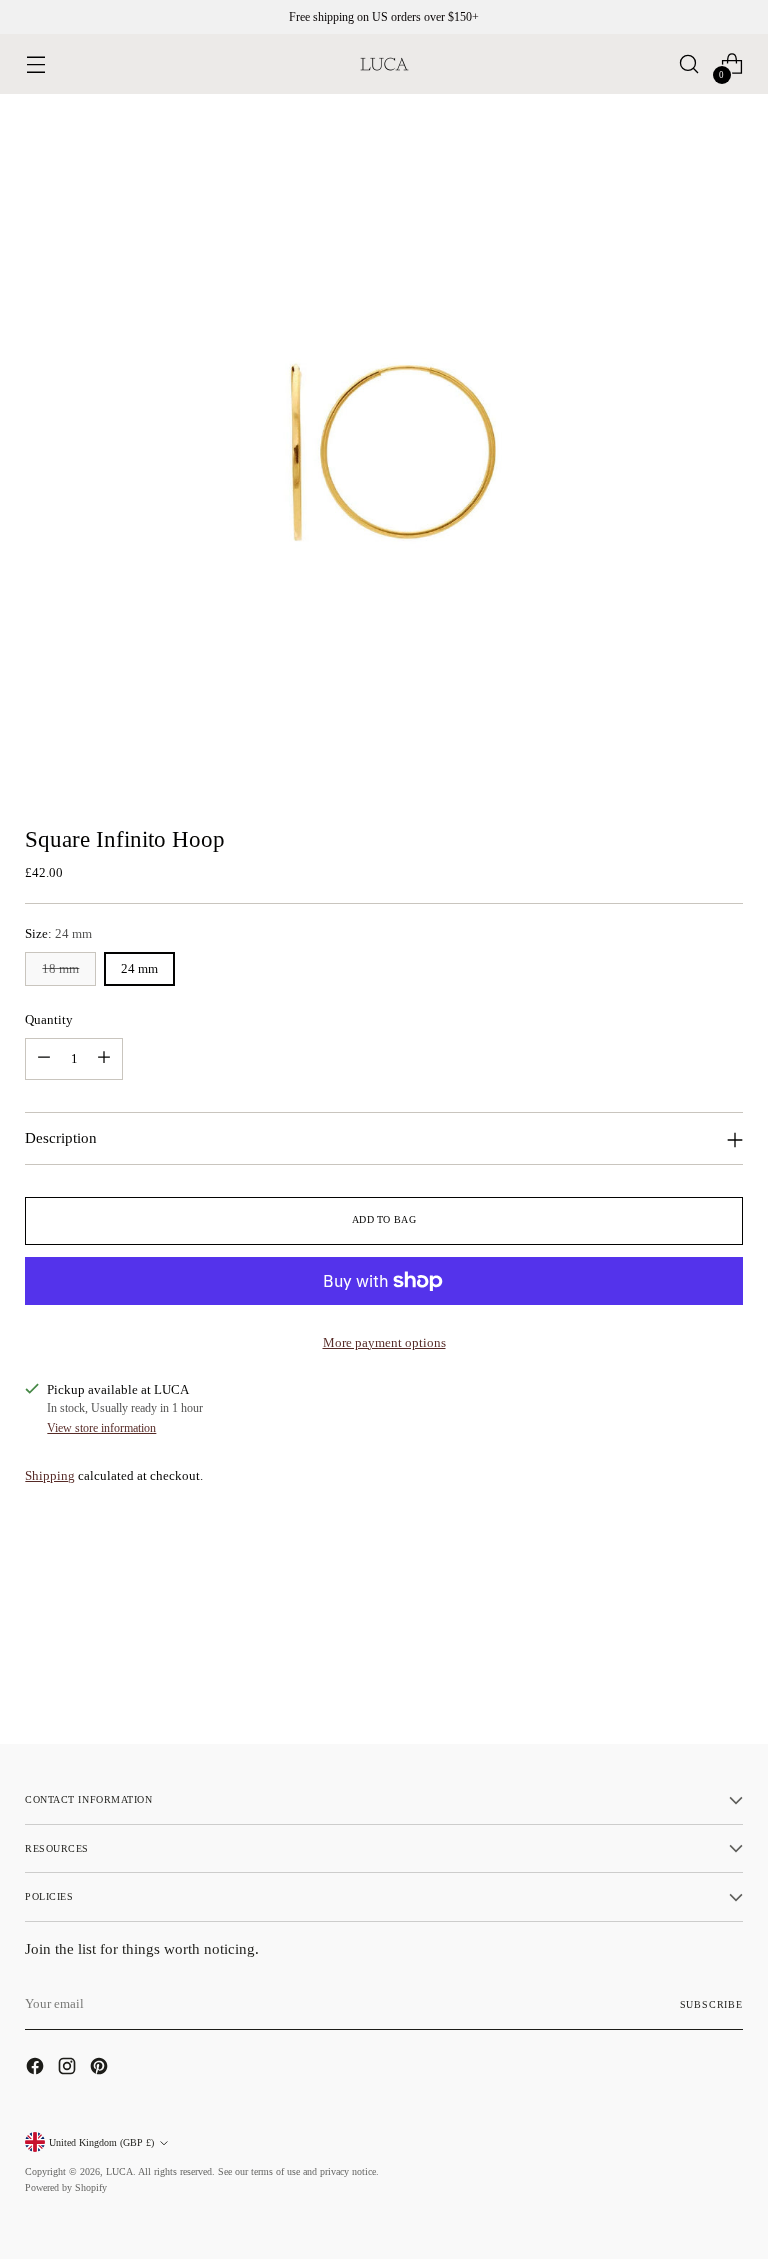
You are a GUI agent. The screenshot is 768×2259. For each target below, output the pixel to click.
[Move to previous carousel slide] (680, 1676)
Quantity (49, 1019)
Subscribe (711, 2004)
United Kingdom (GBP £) (101, 2142)
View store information (101, 1428)
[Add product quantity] (104, 1059)
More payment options (384, 1342)
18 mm (60, 968)
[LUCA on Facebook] (37, 2069)
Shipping (50, 1475)
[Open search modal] (689, 64)
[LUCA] (384, 64)
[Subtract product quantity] (44, 1059)
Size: (58, 933)
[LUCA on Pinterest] (101, 2069)
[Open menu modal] (35, 64)
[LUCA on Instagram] (69, 2069)
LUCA (119, 2171)
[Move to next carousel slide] (726, 1675)
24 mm (139, 968)
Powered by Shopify (66, 2187)
